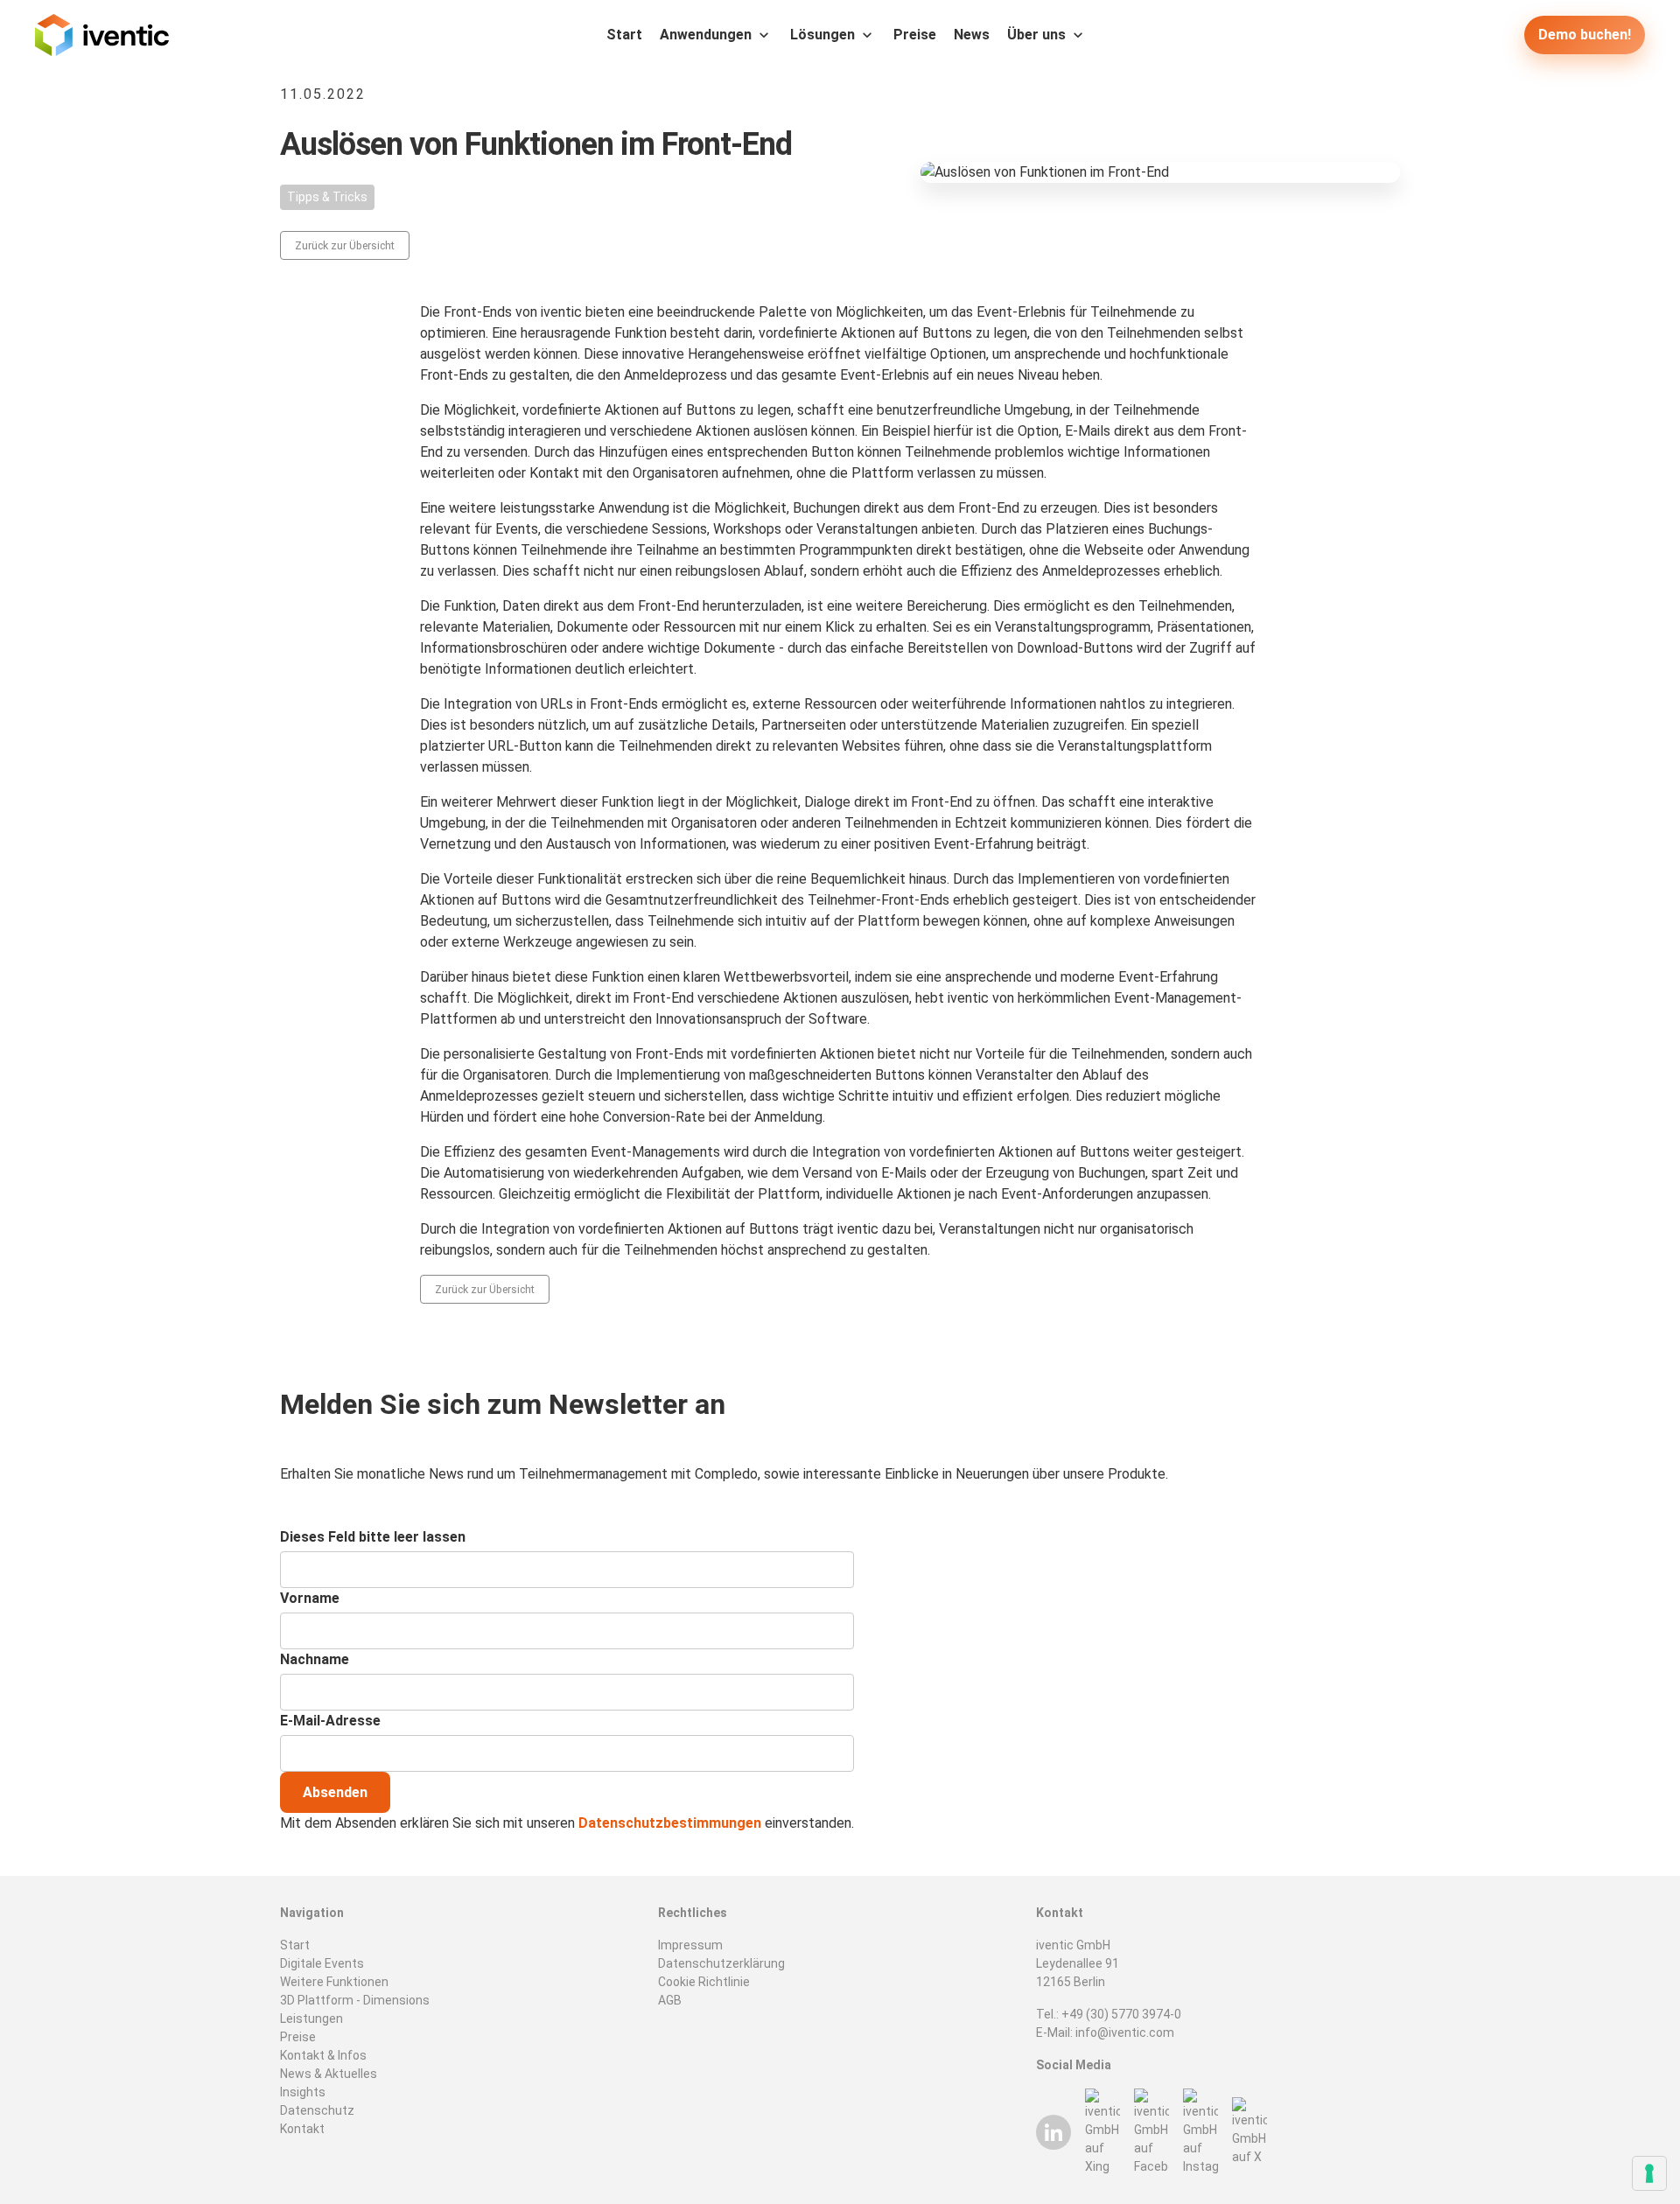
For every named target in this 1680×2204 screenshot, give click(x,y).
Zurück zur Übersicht (345, 245)
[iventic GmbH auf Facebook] (1151, 2132)
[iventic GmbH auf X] (1249, 2132)
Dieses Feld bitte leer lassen (373, 1537)
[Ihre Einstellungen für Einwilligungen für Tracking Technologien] (1649, 2173)
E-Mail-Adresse (330, 1721)
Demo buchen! (1585, 35)
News (972, 35)
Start (624, 35)
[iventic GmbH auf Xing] (1102, 2132)
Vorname (310, 1598)
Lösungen (822, 35)
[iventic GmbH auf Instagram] (1200, 2132)
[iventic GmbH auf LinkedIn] (1053, 2132)
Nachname (315, 1659)
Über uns (1036, 35)
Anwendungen (706, 35)
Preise (915, 35)
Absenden (335, 1792)
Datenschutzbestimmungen (670, 1823)
